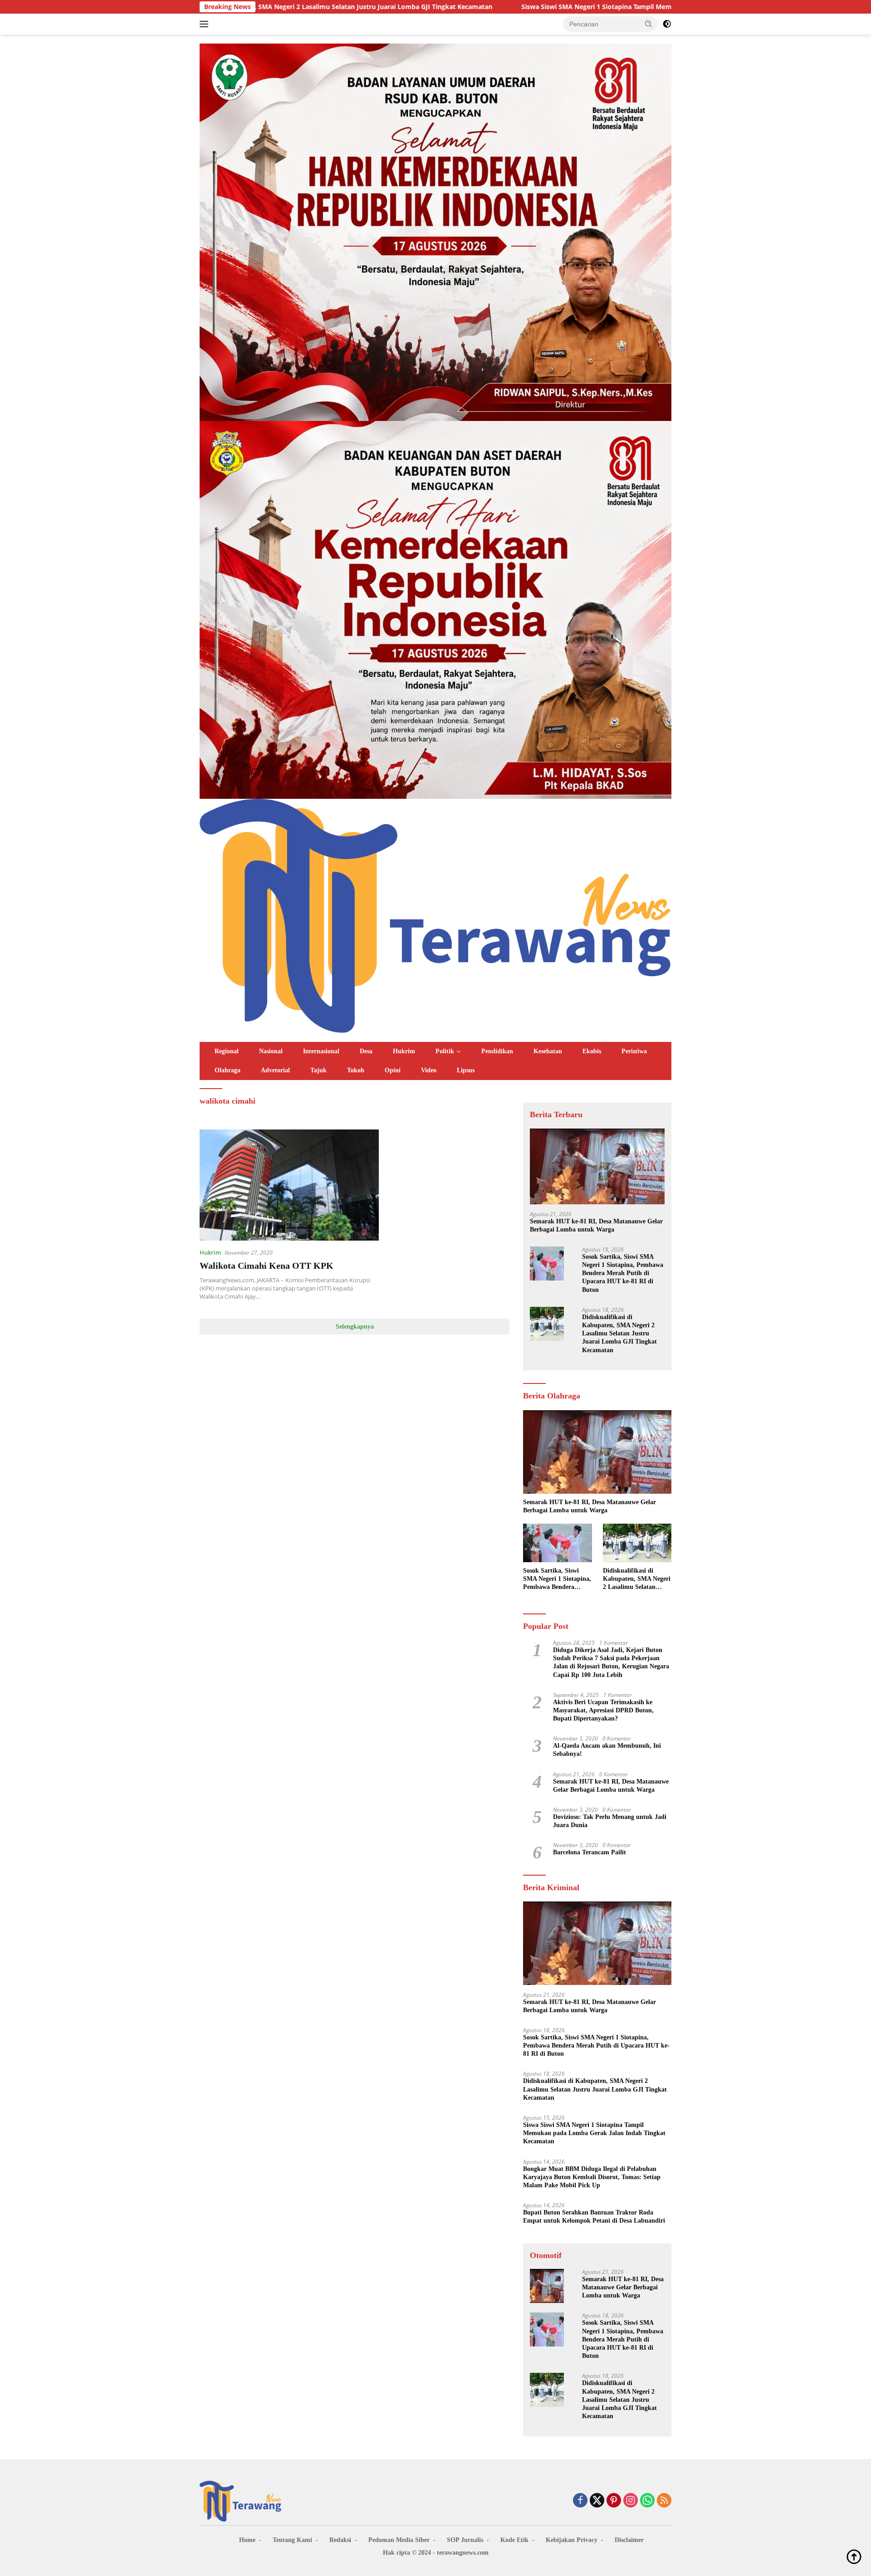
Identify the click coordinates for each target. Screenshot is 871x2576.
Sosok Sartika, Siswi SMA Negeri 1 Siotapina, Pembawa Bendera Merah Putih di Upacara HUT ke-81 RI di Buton (623, 1273)
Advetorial (275, 1070)
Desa (366, 1051)
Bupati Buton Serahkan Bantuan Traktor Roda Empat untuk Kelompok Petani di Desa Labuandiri (594, 2217)
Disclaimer (629, 2540)
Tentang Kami (292, 2540)
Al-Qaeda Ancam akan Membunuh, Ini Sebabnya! (607, 1750)
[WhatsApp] (647, 2501)
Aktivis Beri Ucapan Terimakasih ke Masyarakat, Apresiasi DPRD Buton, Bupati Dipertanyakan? (603, 1710)
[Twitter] (597, 2501)
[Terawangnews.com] (435, 915)
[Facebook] (580, 2501)
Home (247, 2540)
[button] (649, 24)
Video (429, 1070)
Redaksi (340, 2540)
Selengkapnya (355, 1327)
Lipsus (466, 1070)
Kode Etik (514, 2540)
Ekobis (592, 1051)
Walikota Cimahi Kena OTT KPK (267, 1266)
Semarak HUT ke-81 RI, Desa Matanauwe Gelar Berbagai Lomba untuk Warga (596, 1225)
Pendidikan (497, 1051)
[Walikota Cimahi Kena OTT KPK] (289, 1185)
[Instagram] (631, 2501)
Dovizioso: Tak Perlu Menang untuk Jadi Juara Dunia (610, 1821)
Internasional (321, 1051)
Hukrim (404, 1051)
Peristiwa (634, 1051)
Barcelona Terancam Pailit (590, 1852)
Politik (445, 1051)
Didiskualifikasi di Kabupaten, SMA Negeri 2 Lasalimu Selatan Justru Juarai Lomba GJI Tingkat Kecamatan (619, 1334)
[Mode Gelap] (667, 24)
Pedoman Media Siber (399, 2540)
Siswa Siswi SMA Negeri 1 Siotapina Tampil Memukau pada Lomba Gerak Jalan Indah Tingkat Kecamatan (526, 7)
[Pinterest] (614, 2501)
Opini (393, 1070)
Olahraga (228, 1070)
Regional (227, 1051)
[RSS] (664, 2501)
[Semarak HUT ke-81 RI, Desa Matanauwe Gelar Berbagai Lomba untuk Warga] (597, 1166)
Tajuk (318, 1070)
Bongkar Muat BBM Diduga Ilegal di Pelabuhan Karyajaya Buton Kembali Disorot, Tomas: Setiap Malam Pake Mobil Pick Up (592, 2177)
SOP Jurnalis (465, 2540)
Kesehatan (548, 1051)
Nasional (271, 1051)
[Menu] (206, 24)
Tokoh (356, 1070)
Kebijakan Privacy (572, 2540)
